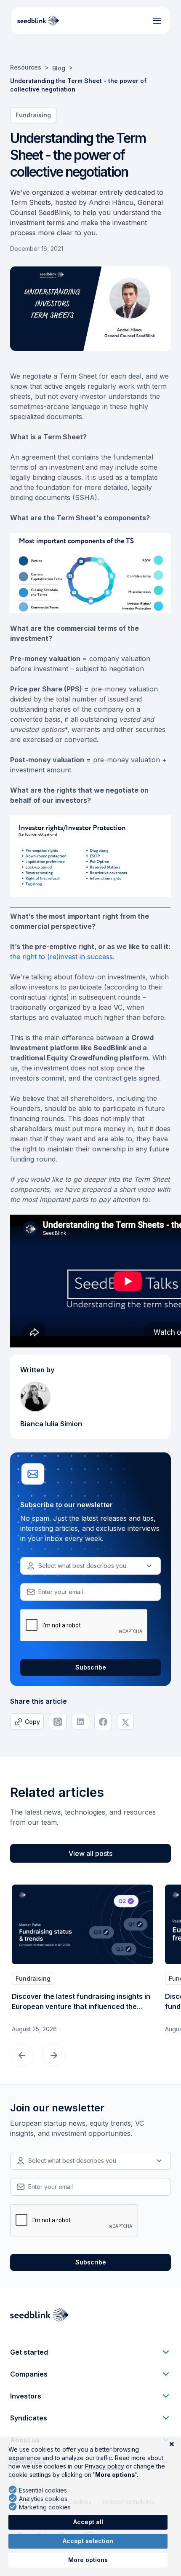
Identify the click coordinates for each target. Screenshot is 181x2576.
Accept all (88, 2522)
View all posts (90, 1853)
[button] (90, 1566)
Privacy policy (105, 2466)
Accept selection (88, 2541)
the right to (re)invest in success (61, 957)
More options (88, 2560)
